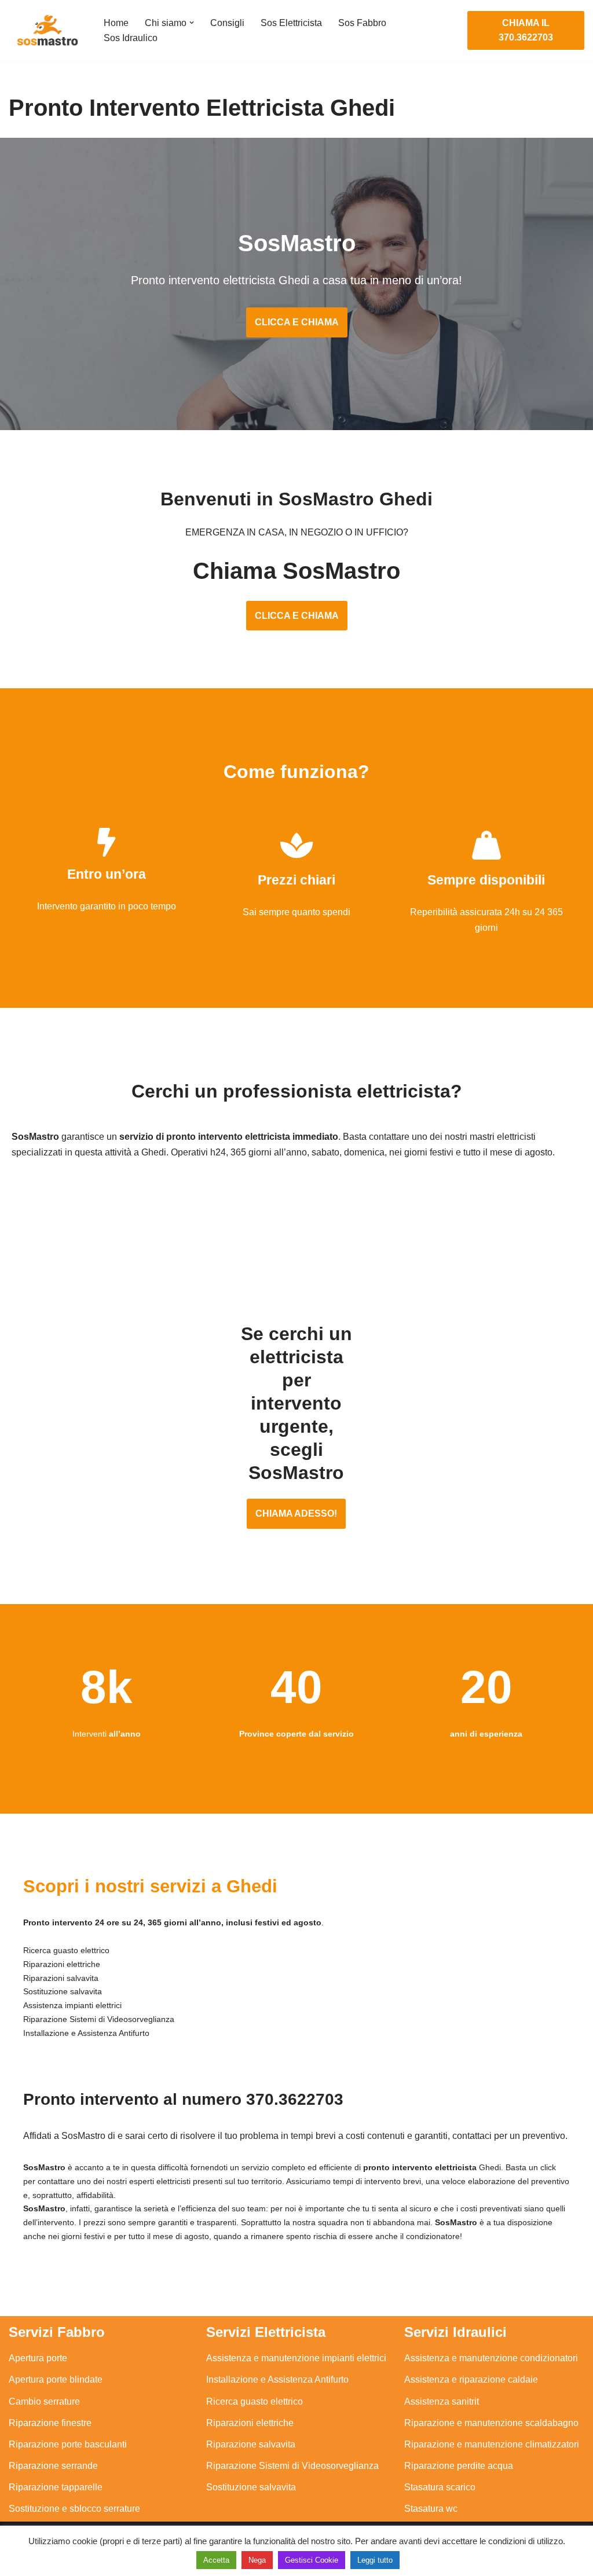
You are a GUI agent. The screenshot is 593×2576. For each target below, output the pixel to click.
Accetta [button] (216, 2560)
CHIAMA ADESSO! (296, 1513)
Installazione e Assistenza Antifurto (277, 2379)
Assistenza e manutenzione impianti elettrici (296, 2358)
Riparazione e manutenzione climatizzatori (492, 2444)
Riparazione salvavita (251, 2444)
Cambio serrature (44, 2401)
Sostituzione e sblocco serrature (74, 2509)
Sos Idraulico (131, 38)
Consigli (227, 23)
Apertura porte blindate (56, 2379)
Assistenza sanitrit (442, 2401)
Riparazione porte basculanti (68, 2444)
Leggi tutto (375, 2560)
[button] (192, 23)
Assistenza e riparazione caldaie (471, 2379)
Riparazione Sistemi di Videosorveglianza (292, 2466)
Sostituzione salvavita (251, 2487)
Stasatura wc (431, 2509)
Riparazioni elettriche (250, 2423)
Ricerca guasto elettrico (255, 2401)
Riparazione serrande (53, 2466)
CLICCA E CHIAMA (297, 322)
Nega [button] (257, 2560)
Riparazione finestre (50, 2423)
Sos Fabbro (362, 23)
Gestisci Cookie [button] (312, 2560)
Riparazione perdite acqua (459, 2466)
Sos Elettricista (291, 23)
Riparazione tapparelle (56, 2487)
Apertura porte (38, 2358)
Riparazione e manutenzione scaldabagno (491, 2423)
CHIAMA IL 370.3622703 (526, 30)
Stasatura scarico (440, 2487)
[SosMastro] (46, 30)
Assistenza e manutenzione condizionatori (491, 2358)
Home (116, 23)
